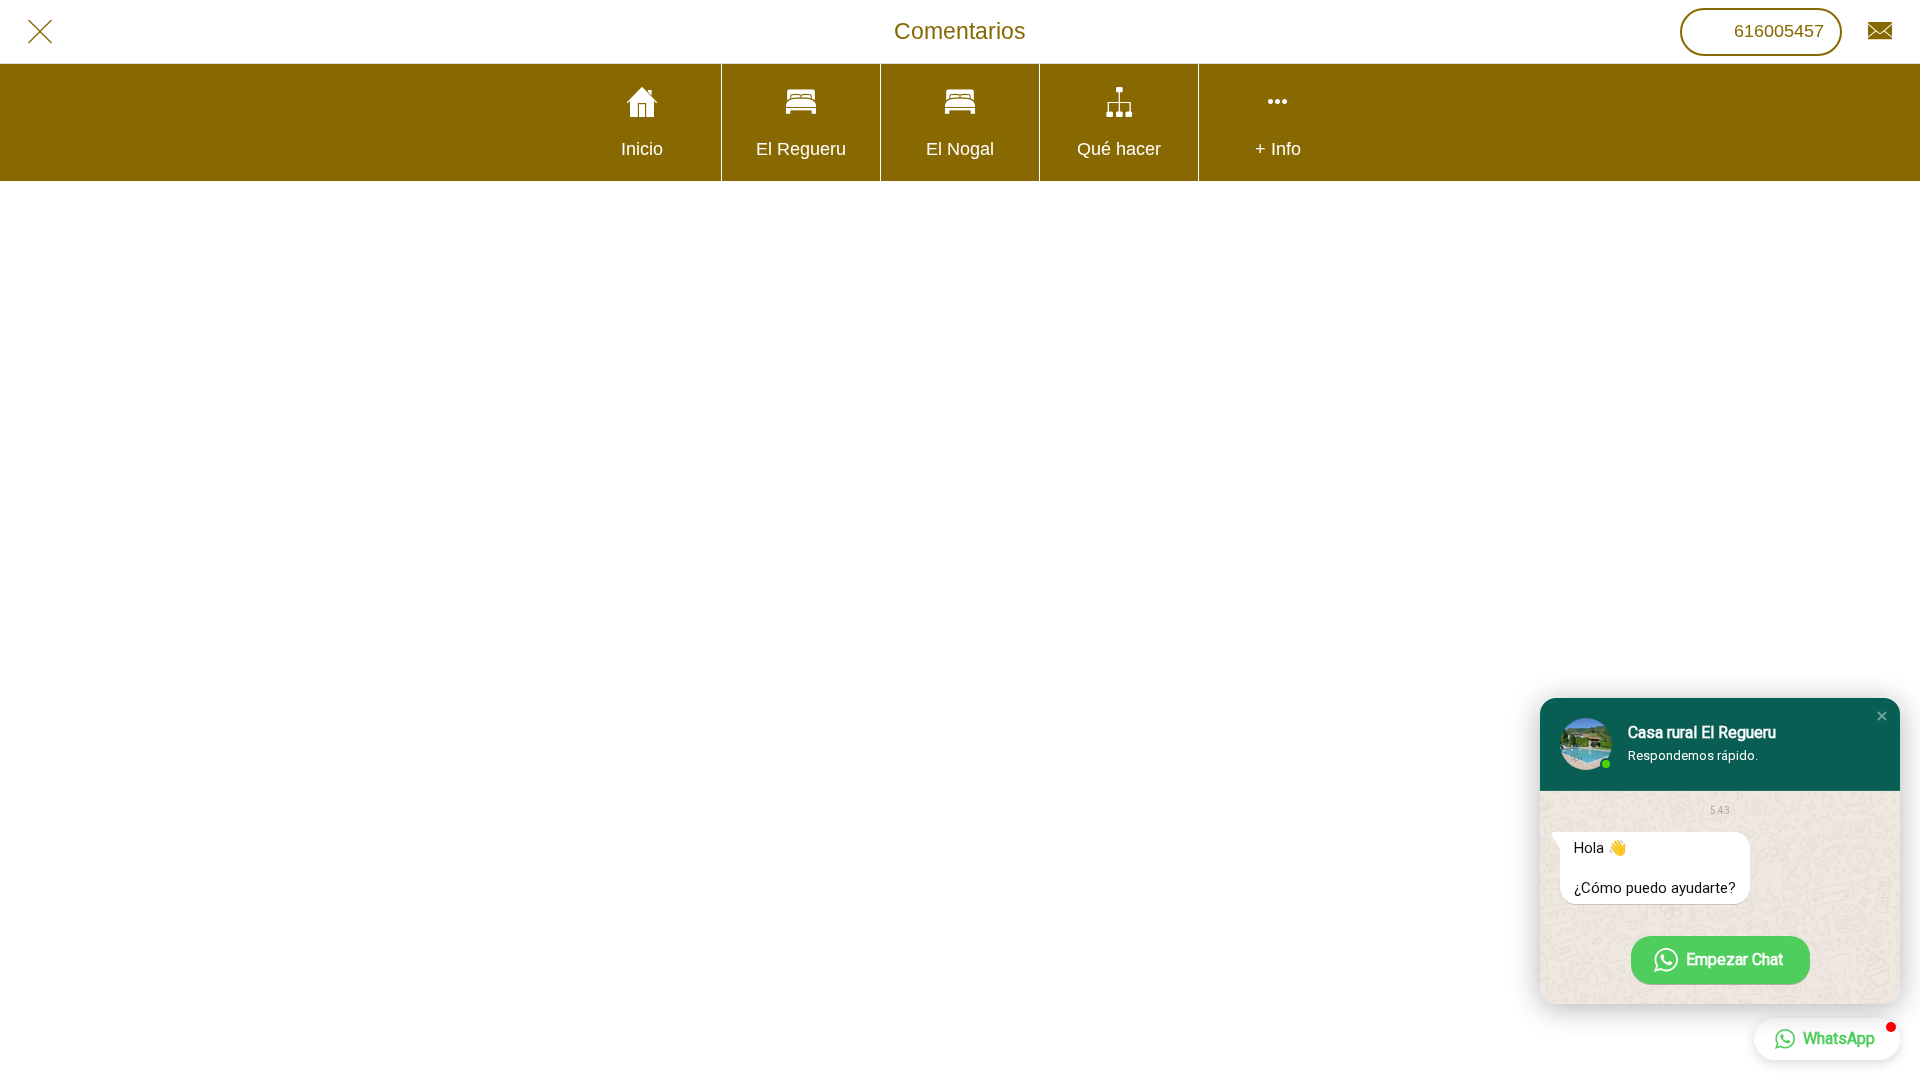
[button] (1882, 716)
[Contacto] (1880, 32)
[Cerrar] (40, 32)
